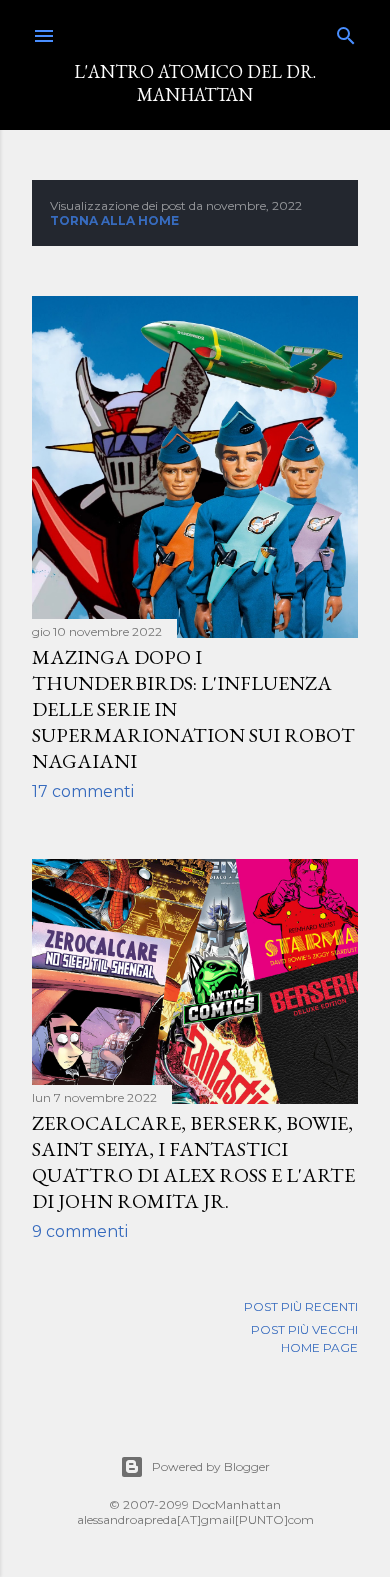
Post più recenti (301, 1306)
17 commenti (83, 791)
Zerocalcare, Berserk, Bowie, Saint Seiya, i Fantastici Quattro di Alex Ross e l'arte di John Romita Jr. (193, 1162)
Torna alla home (114, 220)
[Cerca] (346, 31)
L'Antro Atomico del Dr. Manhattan (195, 83)
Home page (319, 1347)
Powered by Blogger (211, 1466)
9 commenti (80, 1231)
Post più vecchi (304, 1329)
